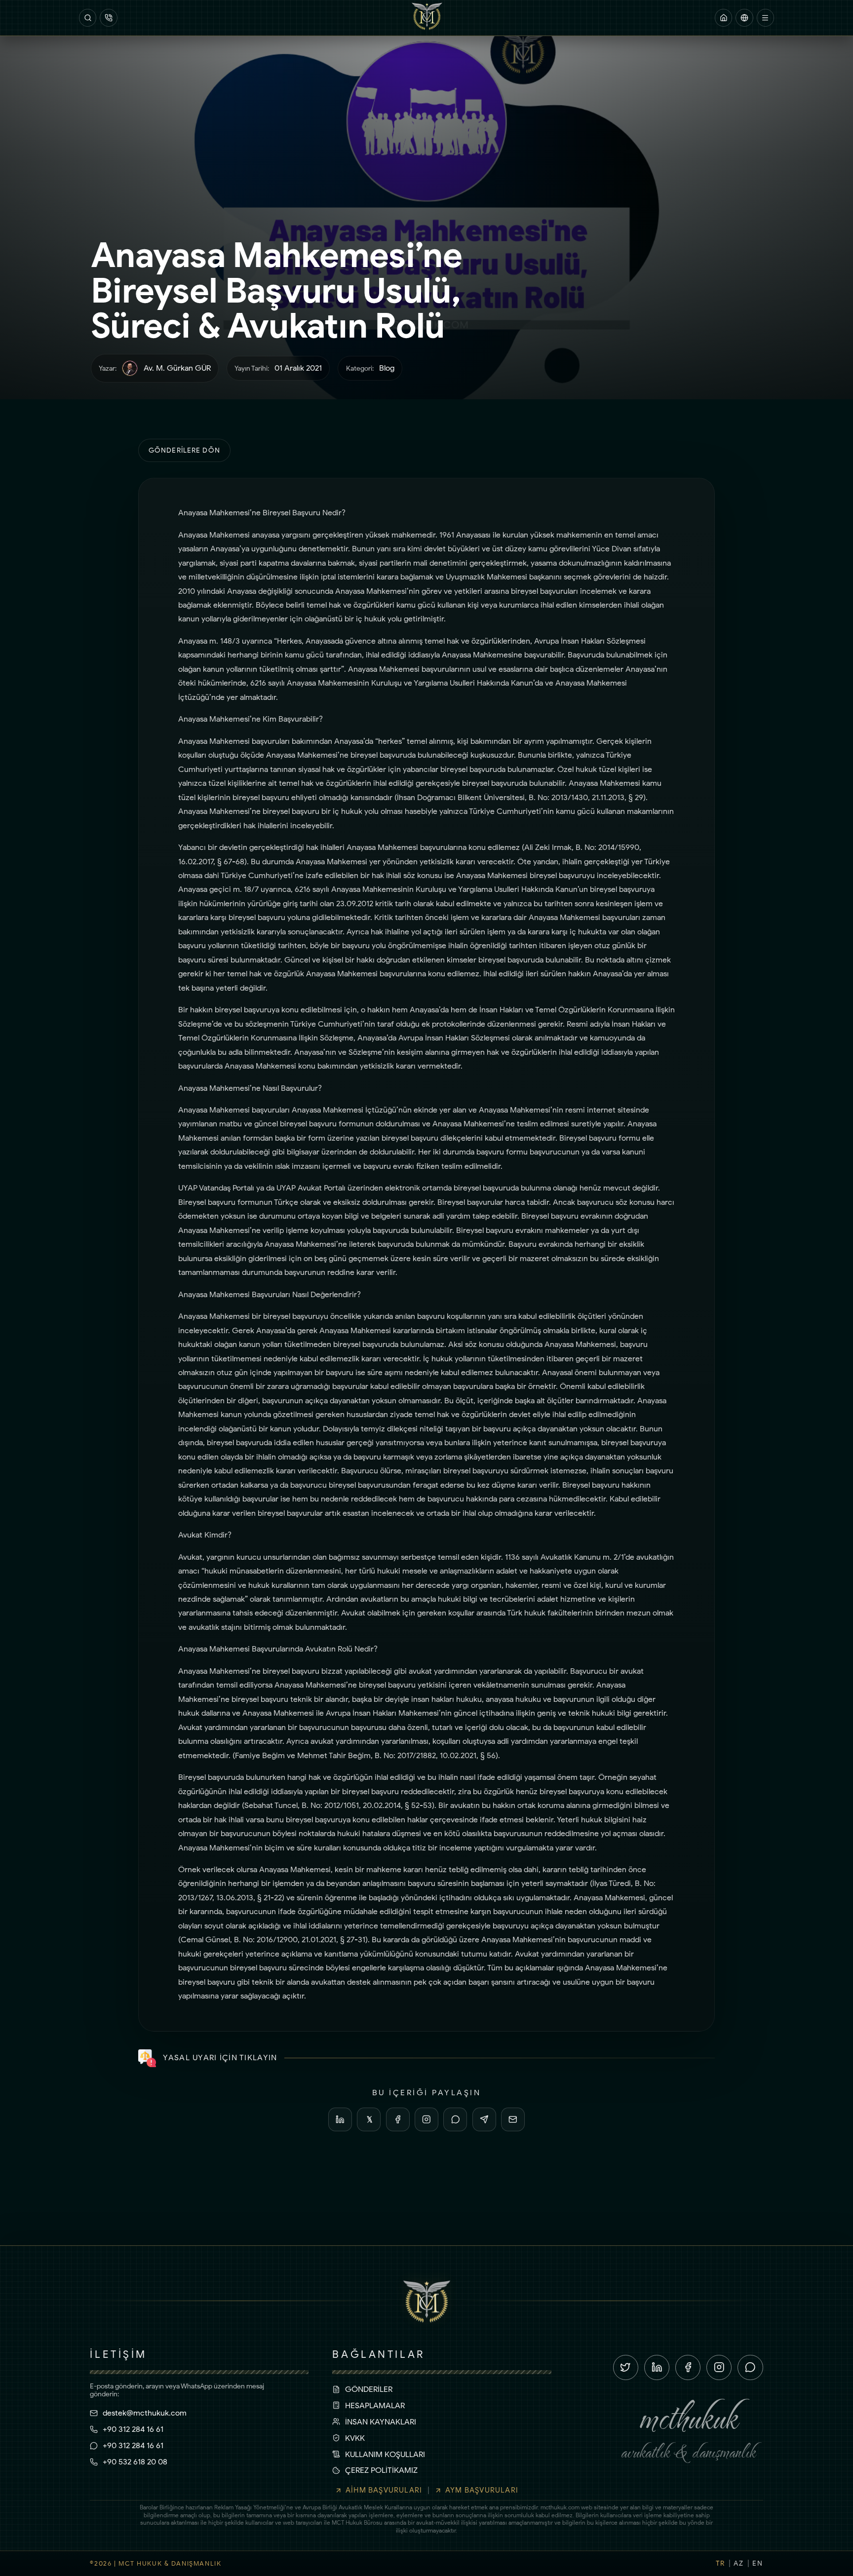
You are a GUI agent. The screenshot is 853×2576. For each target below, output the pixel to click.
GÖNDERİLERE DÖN (184, 450)
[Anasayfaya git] (723, 18)
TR (720, 2563)
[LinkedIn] (340, 2119)
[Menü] (765, 18)
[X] (369, 2119)
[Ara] (88, 18)
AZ (738, 2563)
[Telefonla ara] (108, 18)
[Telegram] (484, 2119)
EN (757, 2563)
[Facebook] (398, 2119)
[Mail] (513, 2119)
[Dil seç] (744, 18)
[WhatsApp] (455, 2119)
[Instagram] (426, 2119)
